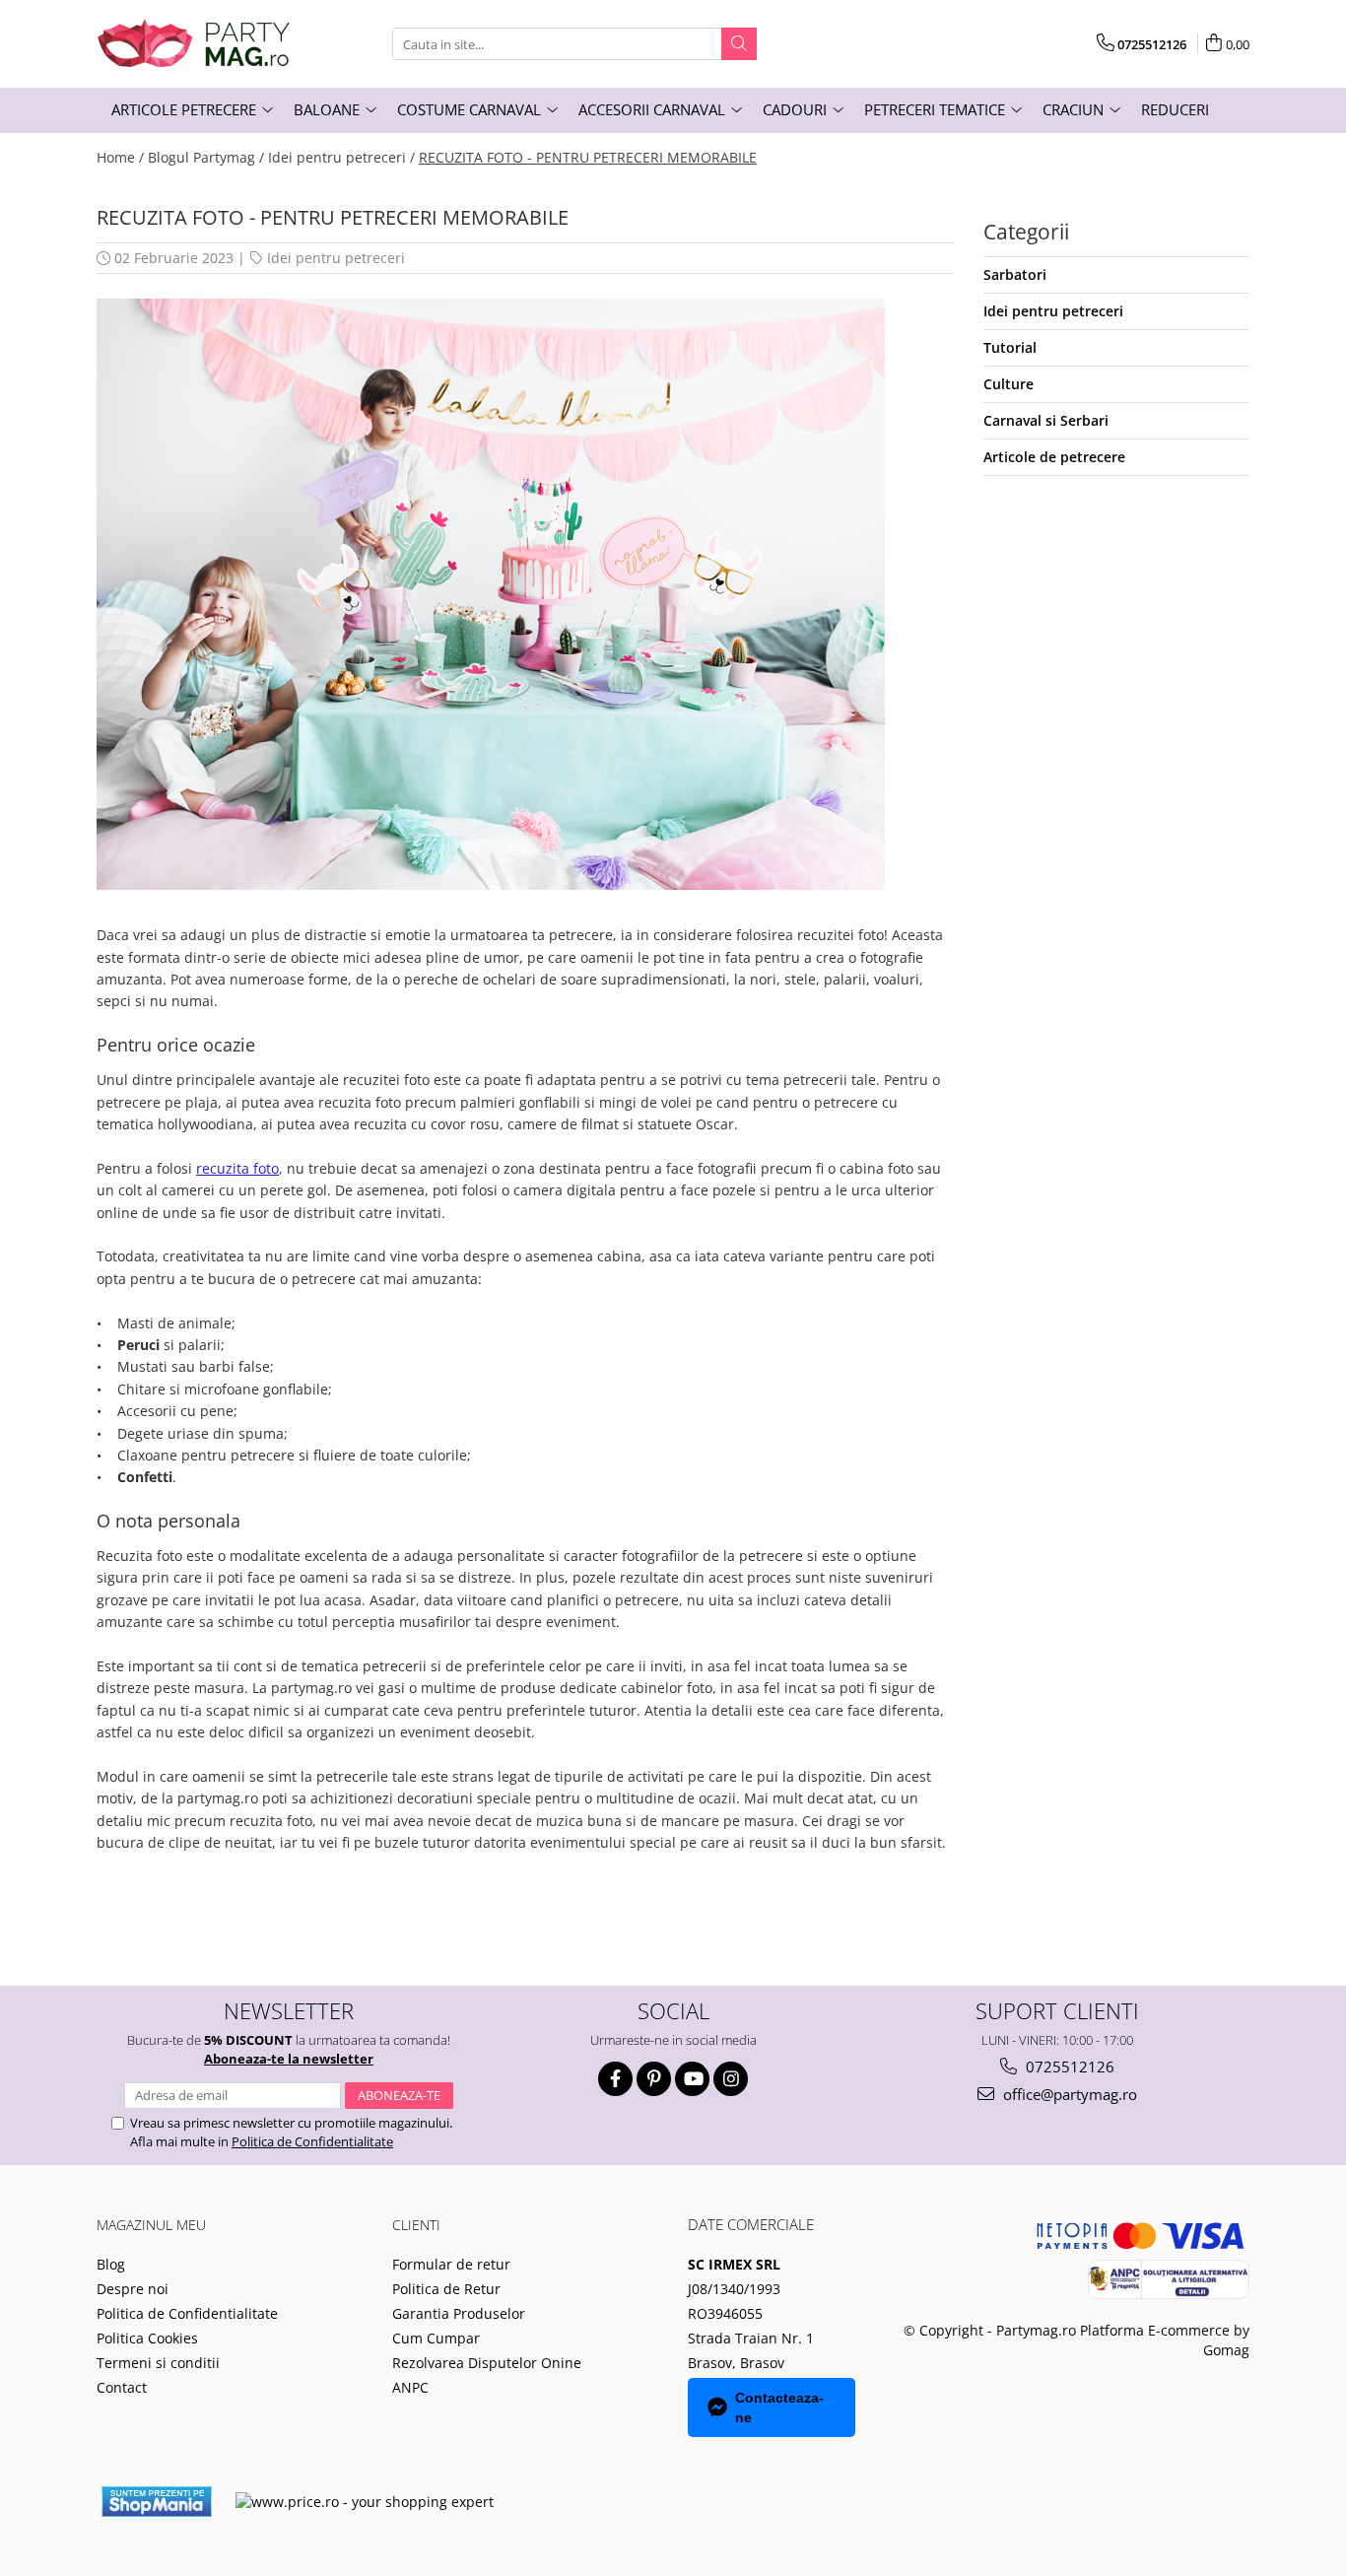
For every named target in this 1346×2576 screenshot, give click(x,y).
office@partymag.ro (1068, 2094)
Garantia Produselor (459, 2313)
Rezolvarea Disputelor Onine (487, 2363)
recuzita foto (237, 1168)
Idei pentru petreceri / (341, 157)
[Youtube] (692, 2079)
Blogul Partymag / (206, 157)
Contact (122, 2387)
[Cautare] (739, 44)
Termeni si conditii (158, 2363)
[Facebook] (615, 2079)
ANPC (410, 2387)
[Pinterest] (654, 2079)
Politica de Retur (446, 2289)
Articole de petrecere (1054, 457)
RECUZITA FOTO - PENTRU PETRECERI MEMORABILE (588, 157)
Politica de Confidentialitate (312, 2141)
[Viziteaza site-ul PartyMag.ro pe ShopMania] (157, 2502)
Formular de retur (451, 2264)
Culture (1009, 384)
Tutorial (1010, 347)
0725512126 (1068, 2067)
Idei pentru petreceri (336, 258)
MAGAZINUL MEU (151, 2225)
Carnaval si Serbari (1046, 420)
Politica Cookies (147, 2338)
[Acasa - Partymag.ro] (195, 44)
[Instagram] (731, 2079)
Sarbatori (1015, 274)
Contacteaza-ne (779, 2407)
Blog (111, 2264)
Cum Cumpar (436, 2338)
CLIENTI (416, 2225)
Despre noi (133, 2289)
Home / (120, 157)
